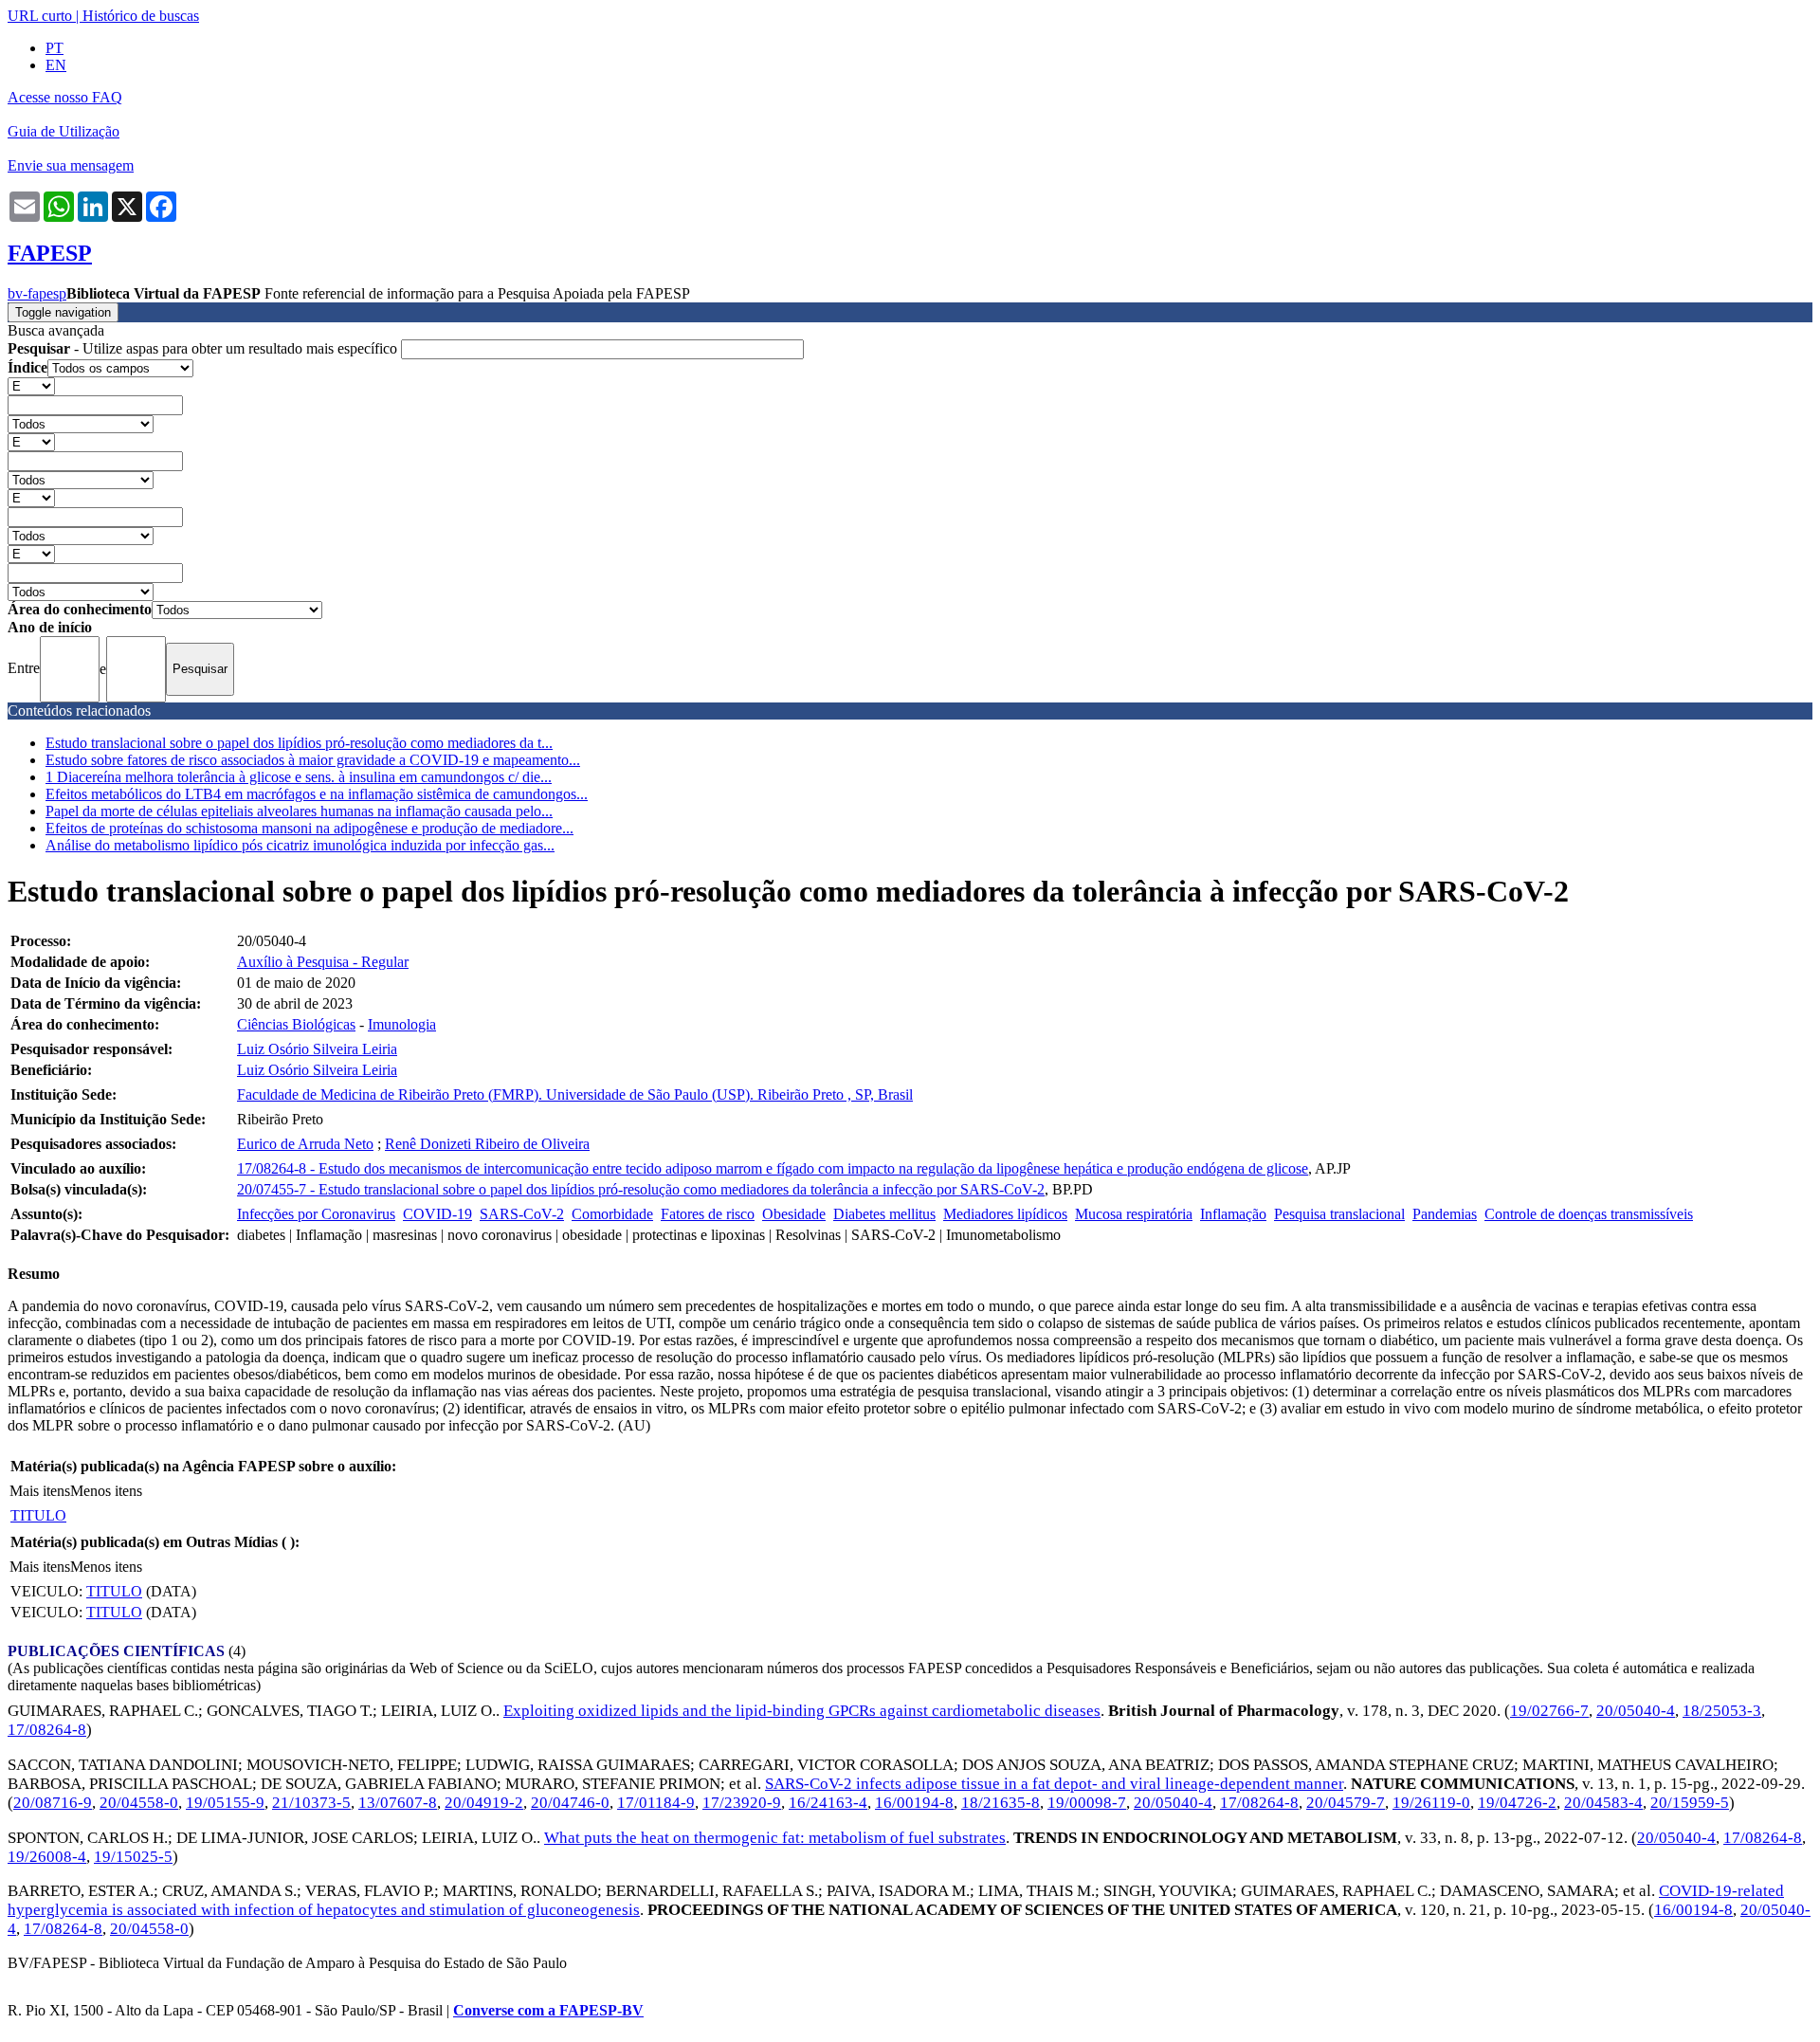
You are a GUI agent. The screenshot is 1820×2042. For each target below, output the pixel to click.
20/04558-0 (139, 1803)
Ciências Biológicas (296, 1024)
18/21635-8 (1001, 1803)
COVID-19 (437, 1214)
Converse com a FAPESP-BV (548, 2010)
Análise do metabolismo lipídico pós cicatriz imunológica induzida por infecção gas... (300, 845)
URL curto (40, 16)
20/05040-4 (1636, 1711)
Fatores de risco (708, 1214)
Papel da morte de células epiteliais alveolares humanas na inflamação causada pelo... (299, 811)
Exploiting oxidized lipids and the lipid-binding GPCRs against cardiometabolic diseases (802, 1711)
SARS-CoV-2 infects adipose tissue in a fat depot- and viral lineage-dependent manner (1054, 1784)
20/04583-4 (1603, 1803)
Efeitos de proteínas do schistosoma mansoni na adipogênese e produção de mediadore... (309, 828)
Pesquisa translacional (1339, 1214)
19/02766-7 (1549, 1711)
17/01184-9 (656, 1803)
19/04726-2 (1517, 1803)
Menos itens (106, 1491)
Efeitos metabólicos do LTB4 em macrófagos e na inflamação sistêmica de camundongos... (317, 794)
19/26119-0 (1431, 1803)
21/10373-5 (311, 1803)
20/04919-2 (484, 1803)
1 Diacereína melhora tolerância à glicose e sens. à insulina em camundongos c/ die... (299, 777)
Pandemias (1445, 1214)
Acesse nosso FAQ (65, 97)
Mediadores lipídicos (1005, 1214)
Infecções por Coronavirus (316, 1214)
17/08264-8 (47, 1730)
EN (56, 65)
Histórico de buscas (141, 16)
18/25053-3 (1722, 1711)
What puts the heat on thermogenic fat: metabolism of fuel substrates (775, 1838)
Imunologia (402, 1024)
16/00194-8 (914, 1803)
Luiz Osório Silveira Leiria (317, 1049)
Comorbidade (612, 1214)
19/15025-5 (133, 1857)
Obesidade (794, 1214)
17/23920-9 (742, 1803)
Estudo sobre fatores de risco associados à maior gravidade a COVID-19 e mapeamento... (313, 760)
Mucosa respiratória (1134, 1214)
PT (55, 48)
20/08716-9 (53, 1803)
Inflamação (1233, 1214)
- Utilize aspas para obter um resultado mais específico (204, 348)
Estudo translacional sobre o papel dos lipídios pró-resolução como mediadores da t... (299, 743)
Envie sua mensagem (71, 165)
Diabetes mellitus (884, 1214)
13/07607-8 (398, 1803)
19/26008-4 (47, 1857)
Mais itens (40, 1491)
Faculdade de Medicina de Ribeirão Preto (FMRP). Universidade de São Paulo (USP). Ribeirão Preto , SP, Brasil (575, 1094)
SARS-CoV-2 (522, 1214)
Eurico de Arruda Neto (305, 1144)
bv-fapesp (37, 293)
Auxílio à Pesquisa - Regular (323, 962)
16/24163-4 (828, 1803)
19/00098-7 (1087, 1803)
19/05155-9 (225, 1803)
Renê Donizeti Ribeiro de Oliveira (487, 1144)
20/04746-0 (570, 1803)
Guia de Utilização (64, 131)
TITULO (38, 1515)
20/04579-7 (1346, 1803)
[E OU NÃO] (31, 385)
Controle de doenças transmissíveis (1589, 1214)
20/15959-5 (1690, 1803)
